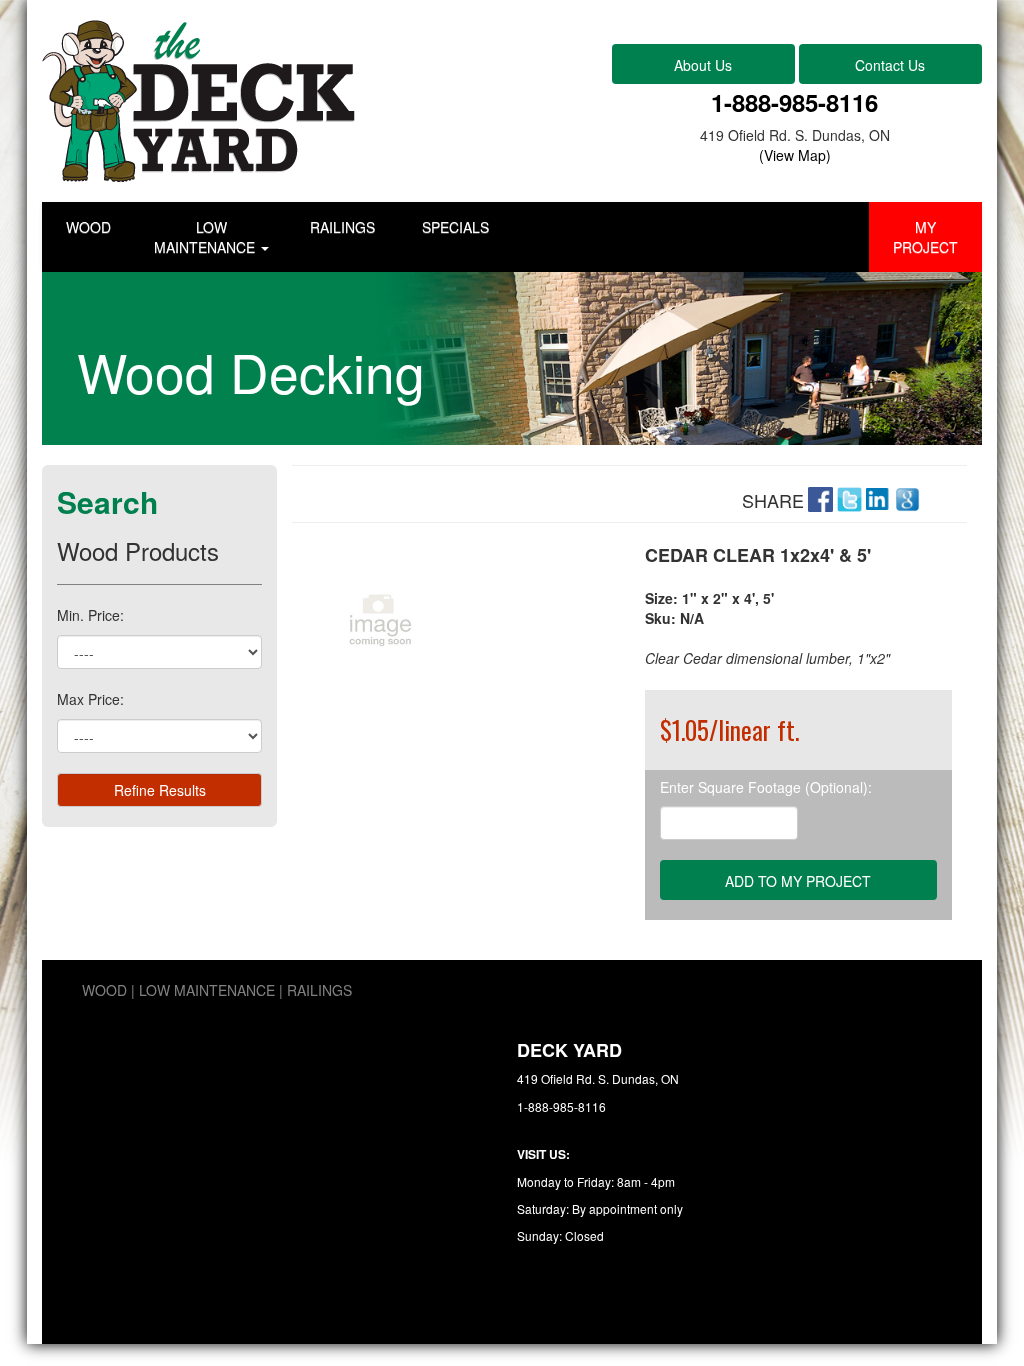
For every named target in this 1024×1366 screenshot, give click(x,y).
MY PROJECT (925, 237)
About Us (703, 65)
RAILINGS (342, 227)
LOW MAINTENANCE (206, 237)
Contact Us (890, 65)
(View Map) (795, 155)
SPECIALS (455, 227)
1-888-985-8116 (794, 102)
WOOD (88, 227)
